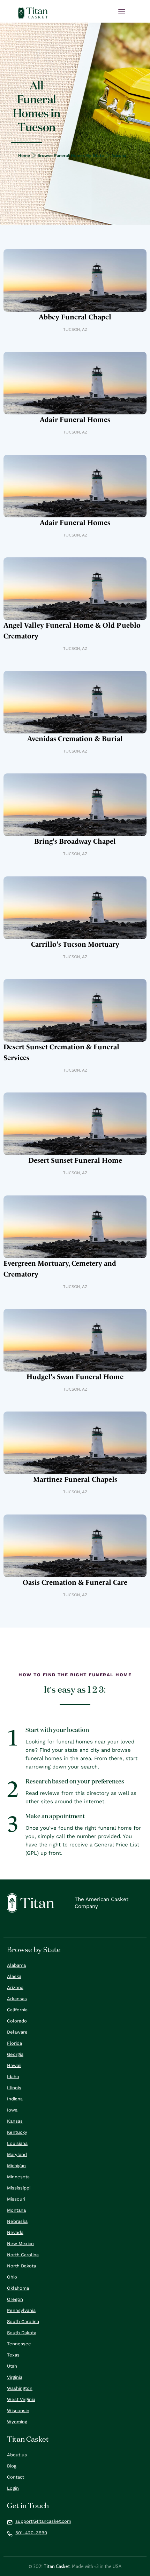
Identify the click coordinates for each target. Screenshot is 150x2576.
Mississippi (19, 2188)
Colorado (17, 2021)
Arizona (119, 156)
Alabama (16, 1965)
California (17, 2010)
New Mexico (20, 2244)
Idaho (13, 2077)
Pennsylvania (21, 2310)
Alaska (14, 1976)
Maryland (17, 2154)
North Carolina (23, 2255)
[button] (122, 12)
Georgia (15, 2054)
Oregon (15, 2299)
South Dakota (22, 2333)
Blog (12, 2466)
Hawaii (14, 2065)
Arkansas (17, 1999)
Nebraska (17, 2221)
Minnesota (18, 2177)
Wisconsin (18, 2411)
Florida (14, 2043)
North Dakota (21, 2266)
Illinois (14, 2088)
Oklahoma (18, 2288)
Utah (12, 2366)
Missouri (16, 2199)
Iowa (12, 2110)
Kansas (15, 2121)
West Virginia (21, 2399)
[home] (33, 13)
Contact (16, 2477)
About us (17, 2455)
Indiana (15, 2099)
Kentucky (17, 2132)
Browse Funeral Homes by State (71, 156)
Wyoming (17, 2422)
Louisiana (17, 2143)
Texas (13, 2355)
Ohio (12, 2277)
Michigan (16, 2166)
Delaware (17, 2032)
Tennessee (19, 2344)
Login (13, 2488)
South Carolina (23, 2321)
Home (24, 156)
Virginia (15, 2377)
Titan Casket (57, 2566)
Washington (20, 2388)
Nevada (15, 2232)
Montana (16, 2210)
